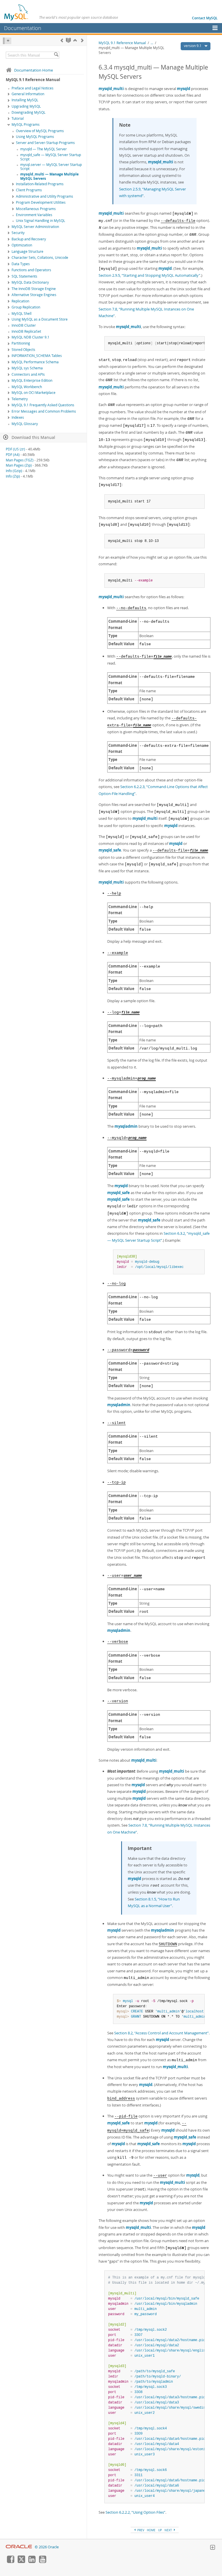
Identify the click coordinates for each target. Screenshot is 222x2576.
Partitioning (21, 343)
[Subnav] (9, 94)
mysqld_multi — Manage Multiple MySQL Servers (49, 176)
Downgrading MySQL (28, 112)
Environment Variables (34, 215)
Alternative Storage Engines (34, 295)
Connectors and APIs (28, 374)
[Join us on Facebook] (10, 2562)
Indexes (18, 417)
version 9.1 (193, 46)
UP (160, 2530)
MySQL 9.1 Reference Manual (122, 43)
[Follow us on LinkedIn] (32, 2562)
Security (18, 233)
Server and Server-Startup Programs (45, 143)
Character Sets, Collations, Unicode (40, 258)
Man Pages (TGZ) (20, 460)
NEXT (169, 2530)
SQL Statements (24, 276)
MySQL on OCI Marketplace (34, 393)
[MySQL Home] (16, 12)
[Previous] (62, 40)
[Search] (56, 55)
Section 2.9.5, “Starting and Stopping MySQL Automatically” (149, 275)
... (152, 43)
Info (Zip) (13, 476)
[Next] (82, 40)
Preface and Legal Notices (33, 88)
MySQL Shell (22, 314)
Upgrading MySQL (26, 106)
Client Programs (29, 190)
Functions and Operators (31, 270)
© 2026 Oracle (47, 2547)
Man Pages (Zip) (19, 465)
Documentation (23, 28)
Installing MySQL (25, 100)
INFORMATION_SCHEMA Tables (37, 356)
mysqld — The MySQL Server (44, 149)
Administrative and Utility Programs (45, 196)
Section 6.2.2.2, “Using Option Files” (135, 2512)
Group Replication (26, 307)
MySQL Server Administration (35, 227)
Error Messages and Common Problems (44, 411)
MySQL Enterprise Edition (32, 380)
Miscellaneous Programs (36, 209)
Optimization (22, 245)
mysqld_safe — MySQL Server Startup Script (51, 157)
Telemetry (20, 399)
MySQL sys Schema (27, 368)
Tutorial (18, 118)
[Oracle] (19, 2547)
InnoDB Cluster (24, 325)
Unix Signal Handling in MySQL (40, 221)
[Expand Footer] (212, 2548)
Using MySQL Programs (35, 137)
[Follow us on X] (21, 2562)
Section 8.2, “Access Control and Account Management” (161, 2033)
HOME (151, 2530)
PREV (140, 2530)
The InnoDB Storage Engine (34, 289)
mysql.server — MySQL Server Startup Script (51, 167)
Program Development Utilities (41, 202)
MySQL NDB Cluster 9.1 (30, 337)
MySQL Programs (26, 125)
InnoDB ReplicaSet (26, 331)
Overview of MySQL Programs (40, 131)
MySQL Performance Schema (35, 362)
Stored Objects (23, 350)
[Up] (75, 40)
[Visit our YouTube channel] (42, 2562)
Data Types (21, 264)
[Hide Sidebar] (7, 41)
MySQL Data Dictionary (30, 282)
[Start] (68, 40)
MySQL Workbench (27, 387)
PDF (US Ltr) (15, 449)
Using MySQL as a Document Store (40, 319)
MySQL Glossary (25, 424)
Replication (20, 301)
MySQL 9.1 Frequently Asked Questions (43, 405)
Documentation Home (34, 70)
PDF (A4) (13, 455)
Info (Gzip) (14, 471)
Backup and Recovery (29, 239)
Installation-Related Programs (40, 184)
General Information (28, 94)
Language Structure (27, 251)
